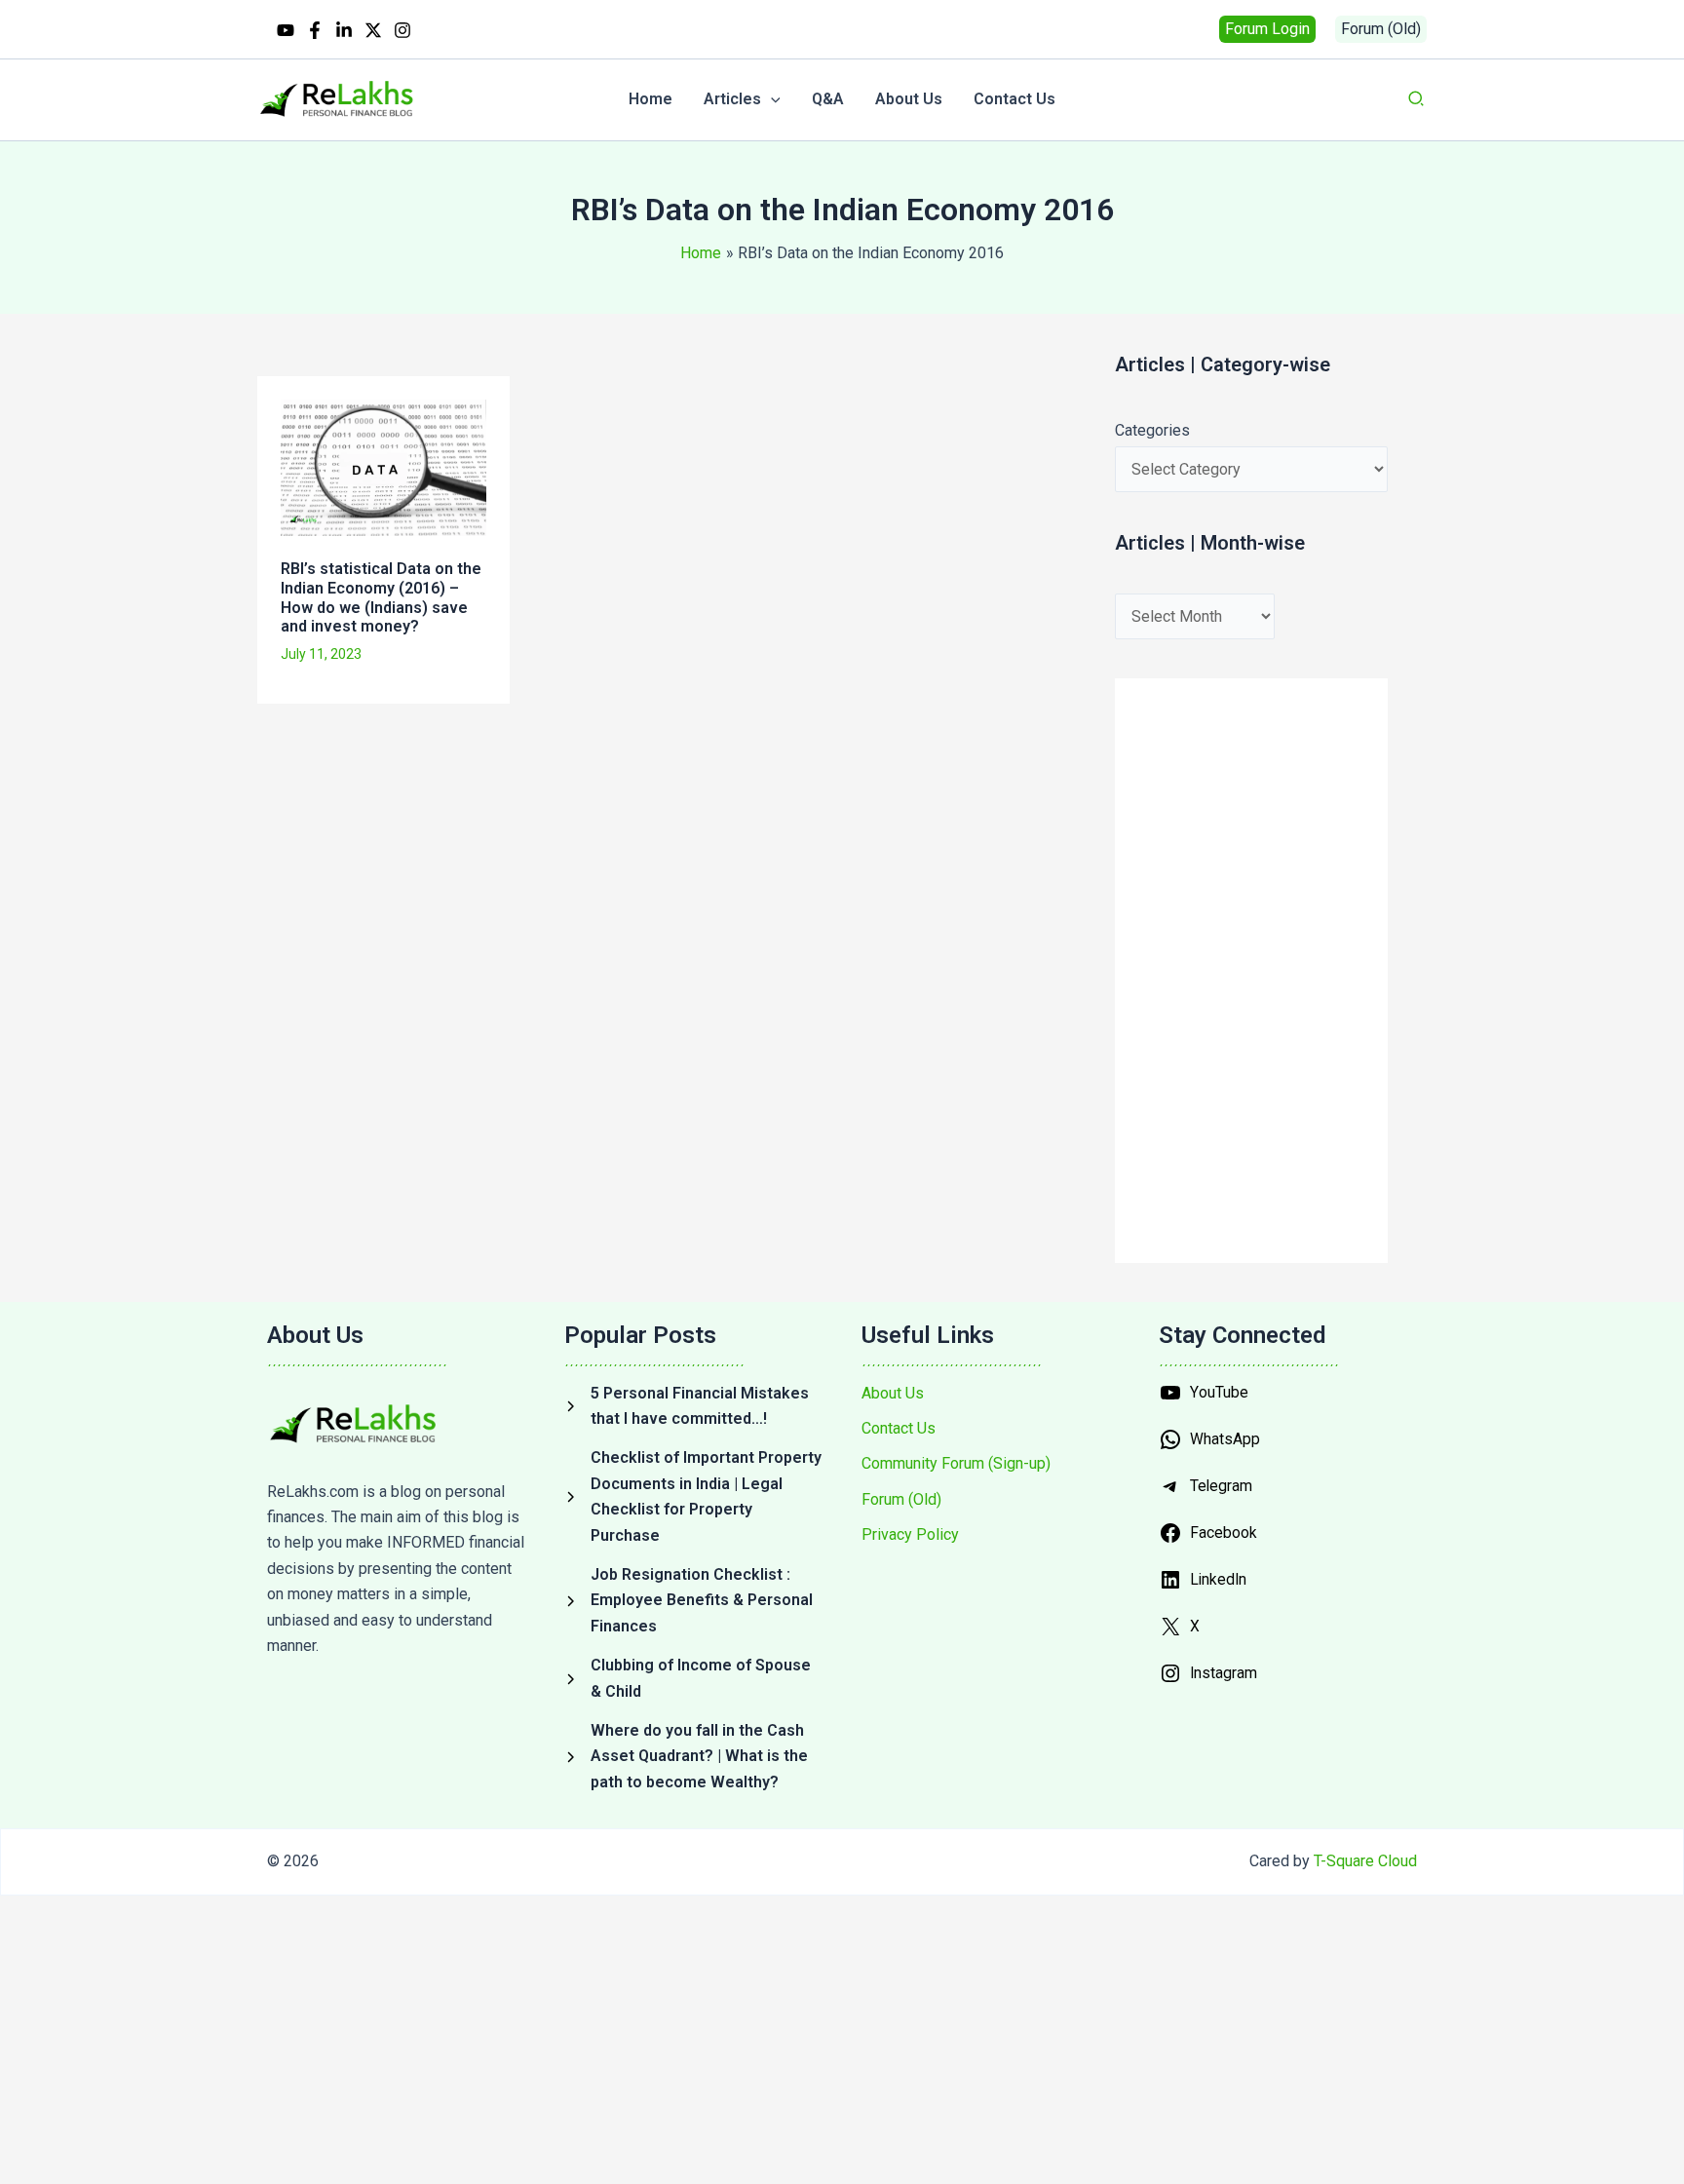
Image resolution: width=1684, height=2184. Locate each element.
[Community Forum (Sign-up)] (956, 1464)
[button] (1267, 29)
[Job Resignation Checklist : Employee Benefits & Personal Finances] (693, 1601)
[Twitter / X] (373, 30)
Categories (1152, 430)
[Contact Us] (899, 1429)
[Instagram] (402, 30)
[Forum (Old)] (901, 1500)
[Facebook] (315, 30)
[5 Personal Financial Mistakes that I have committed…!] (693, 1407)
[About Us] (893, 1394)
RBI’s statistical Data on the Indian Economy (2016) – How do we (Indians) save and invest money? (381, 597)
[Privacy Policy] (910, 1535)
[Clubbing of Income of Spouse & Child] (693, 1679)
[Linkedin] (344, 30)
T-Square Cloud (1365, 1861)
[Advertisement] (604, 786)
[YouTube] (286, 30)
